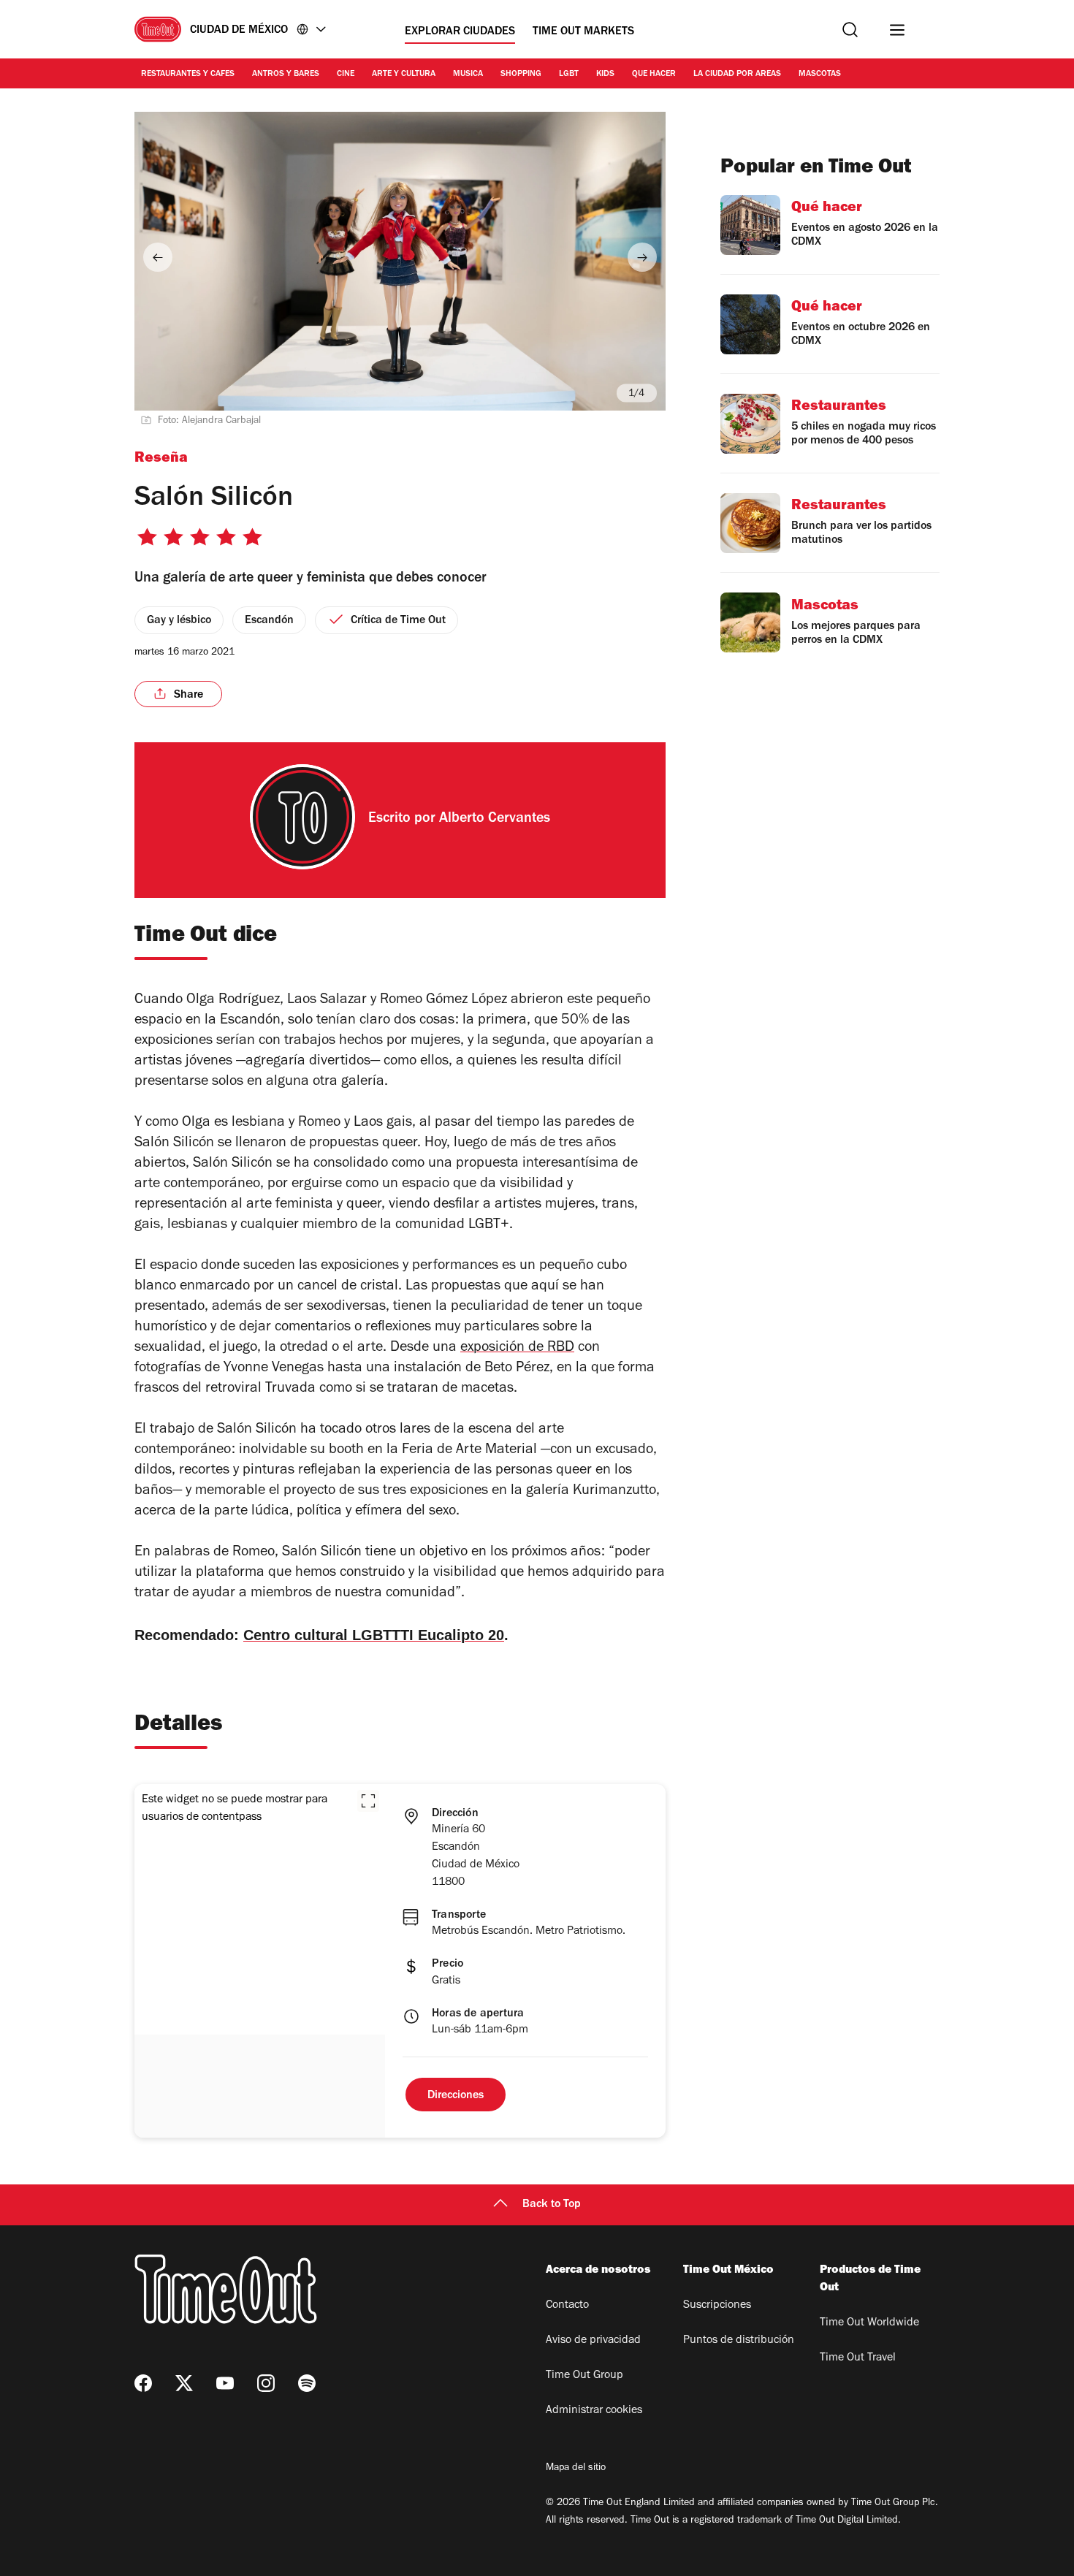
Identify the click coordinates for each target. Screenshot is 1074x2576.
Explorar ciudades (460, 32)
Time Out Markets (583, 32)
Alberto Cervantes (495, 820)
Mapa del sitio (576, 2469)
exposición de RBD (517, 1349)
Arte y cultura (404, 75)
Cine (346, 75)
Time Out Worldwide (869, 2323)
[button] (368, 1801)
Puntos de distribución (739, 2341)
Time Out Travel (858, 2358)
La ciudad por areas (737, 75)
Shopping (521, 75)
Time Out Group (584, 2376)
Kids (605, 75)
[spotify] (307, 2383)
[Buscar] (850, 30)
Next (642, 257)
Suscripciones (717, 2306)
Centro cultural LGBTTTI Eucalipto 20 (374, 1635)
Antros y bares (286, 75)
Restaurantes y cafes (188, 75)
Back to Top (552, 2205)
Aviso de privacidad (593, 2341)
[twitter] (184, 2383)
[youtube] (225, 2383)
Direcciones (456, 2096)
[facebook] (143, 2383)
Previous (158, 257)
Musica (468, 75)
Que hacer (654, 75)
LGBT (569, 75)
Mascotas (820, 75)
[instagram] (266, 2383)
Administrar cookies (594, 2411)
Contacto (567, 2306)
